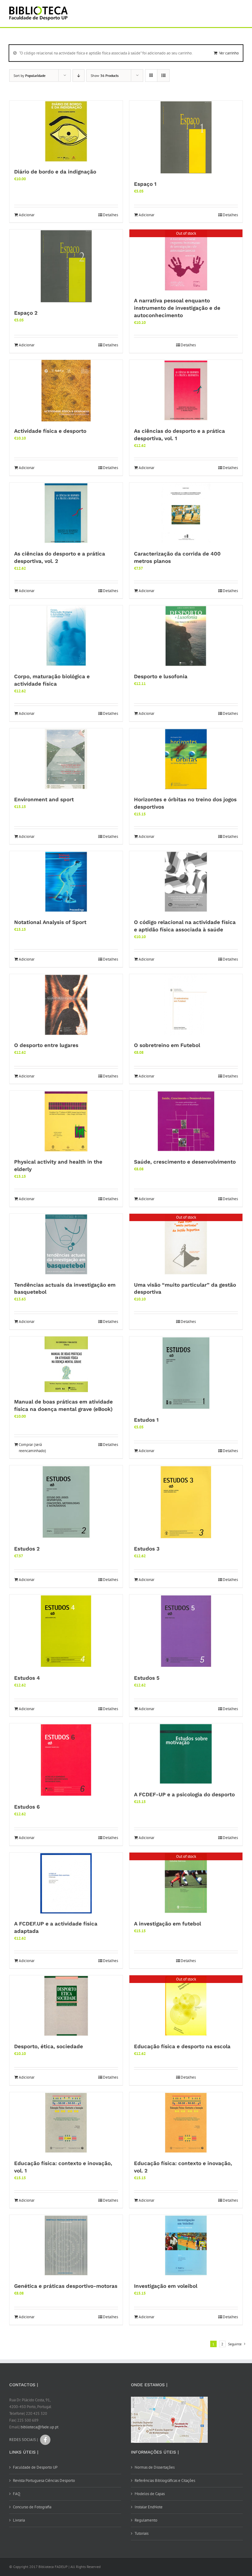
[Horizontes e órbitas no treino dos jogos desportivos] (186, 759)
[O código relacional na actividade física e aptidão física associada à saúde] (186, 882)
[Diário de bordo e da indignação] (66, 131)
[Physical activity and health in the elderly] (66, 1121)
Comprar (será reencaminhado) (32, 1448)
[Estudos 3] (186, 1502)
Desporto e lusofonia (161, 676)
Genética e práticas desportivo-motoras (66, 2286)
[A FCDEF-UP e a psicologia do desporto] (186, 1754)
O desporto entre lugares (46, 1045)
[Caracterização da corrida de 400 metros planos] (186, 513)
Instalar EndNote (149, 2507)
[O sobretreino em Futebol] (186, 1005)
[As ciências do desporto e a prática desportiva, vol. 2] (66, 513)
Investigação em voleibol (166, 2286)
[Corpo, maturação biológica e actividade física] (66, 636)
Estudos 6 (27, 1807)
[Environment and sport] (66, 759)
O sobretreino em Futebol (167, 1045)
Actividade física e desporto (50, 431)
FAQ (17, 2494)
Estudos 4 (27, 1678)
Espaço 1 (145, 184)
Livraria (19, 2520)
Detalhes (110, 215)
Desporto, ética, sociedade (49, 2046)
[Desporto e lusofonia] (186, 636)
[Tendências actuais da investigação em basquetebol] (66, 1244)
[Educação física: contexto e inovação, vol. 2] (186, 2123)
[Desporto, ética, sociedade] (66, 2006)
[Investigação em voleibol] (186, 2246)
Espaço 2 (26, 313)
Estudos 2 (27, 1549)
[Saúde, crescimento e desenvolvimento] (186, 1121)
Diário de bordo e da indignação (55, 172)
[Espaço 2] (66, 266)
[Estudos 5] (186, 1631)
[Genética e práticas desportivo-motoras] (66, 2246)
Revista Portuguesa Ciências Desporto (44, 2480)
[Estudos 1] (186, 1373)
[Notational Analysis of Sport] (66, 882)
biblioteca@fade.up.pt (39, 2427)
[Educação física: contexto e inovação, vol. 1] (66, 2123)
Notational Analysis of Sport (50, 922)
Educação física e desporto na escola (182, 2046)
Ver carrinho (229, 53)
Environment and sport (44, 799)
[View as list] (163, 76)
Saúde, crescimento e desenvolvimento (185, 1162)
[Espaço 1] (186, 137)
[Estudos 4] (66, 1631)
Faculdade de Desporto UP (35, 2467)
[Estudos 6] (66, 1760)
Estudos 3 (147, 1549)
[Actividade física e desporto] (66, 391)
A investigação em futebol (167, 1924)
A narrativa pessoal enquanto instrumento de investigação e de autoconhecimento (177, 308)
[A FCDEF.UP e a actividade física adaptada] (66, 1883)
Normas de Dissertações (155, 2467)
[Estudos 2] (66, 1502)
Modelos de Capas (150, 2494)
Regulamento (146, 2520)
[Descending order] (79, 76)
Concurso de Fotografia (32, 2507)
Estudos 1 (146, 1420)
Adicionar (27, 215)
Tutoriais (142, 2533)
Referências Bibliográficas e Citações (165, 2480)
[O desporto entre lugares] (66, 1005)
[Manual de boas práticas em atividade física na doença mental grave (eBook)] (66, 1364)
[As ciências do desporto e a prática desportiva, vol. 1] (186, 391)
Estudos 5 (147, 1678)
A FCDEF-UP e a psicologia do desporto (184, 1794)
